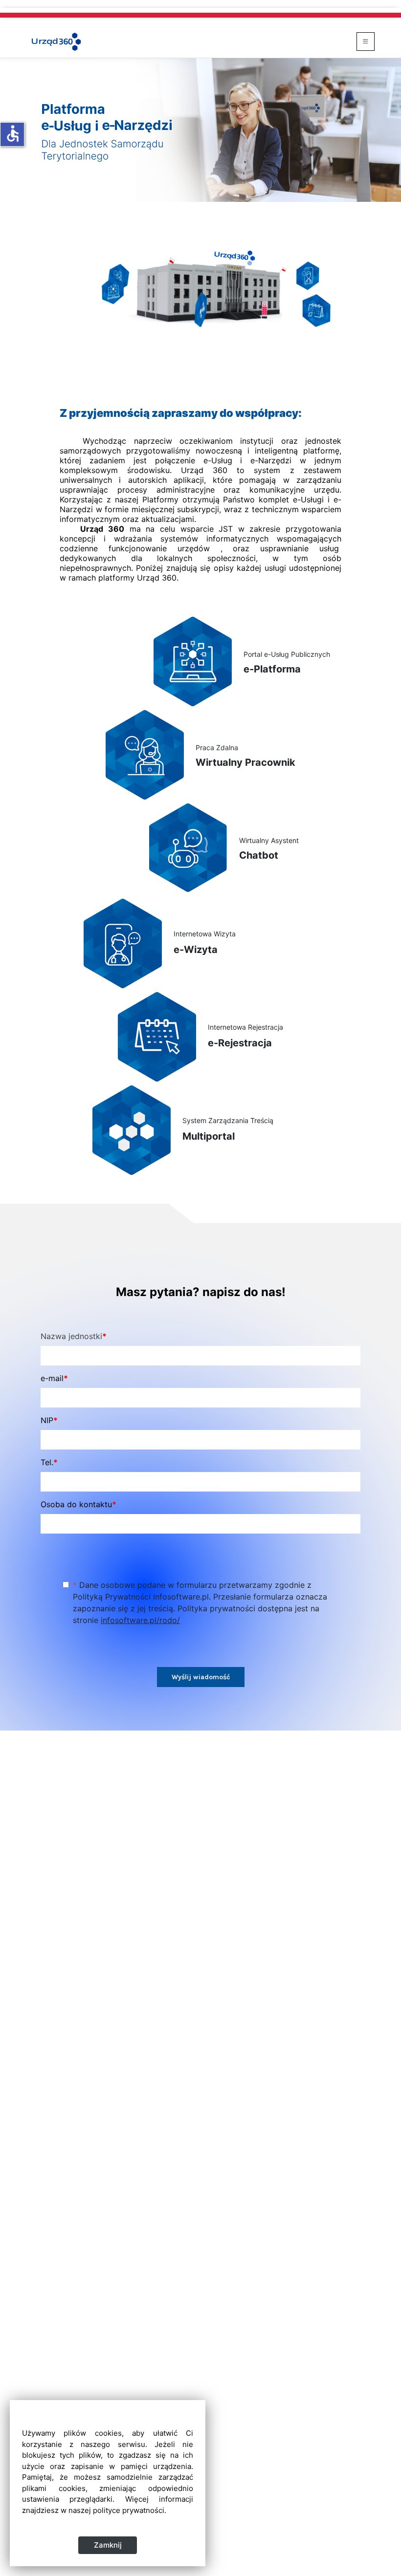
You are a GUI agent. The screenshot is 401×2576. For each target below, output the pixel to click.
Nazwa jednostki (74, 1336)
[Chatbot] (188, 847)
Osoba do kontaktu (78, 1504)
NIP (49, 1420)
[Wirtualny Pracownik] (145, 754)
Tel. (49, 1462)
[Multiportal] (132, 1129)
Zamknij (108, 2545)
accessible (13, 133)
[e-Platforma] (193, 661)
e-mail (54, 1378)
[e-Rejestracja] (157, 1036)
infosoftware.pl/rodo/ (140, 1620)
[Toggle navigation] (366, 42)
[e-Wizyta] (123, 943)
